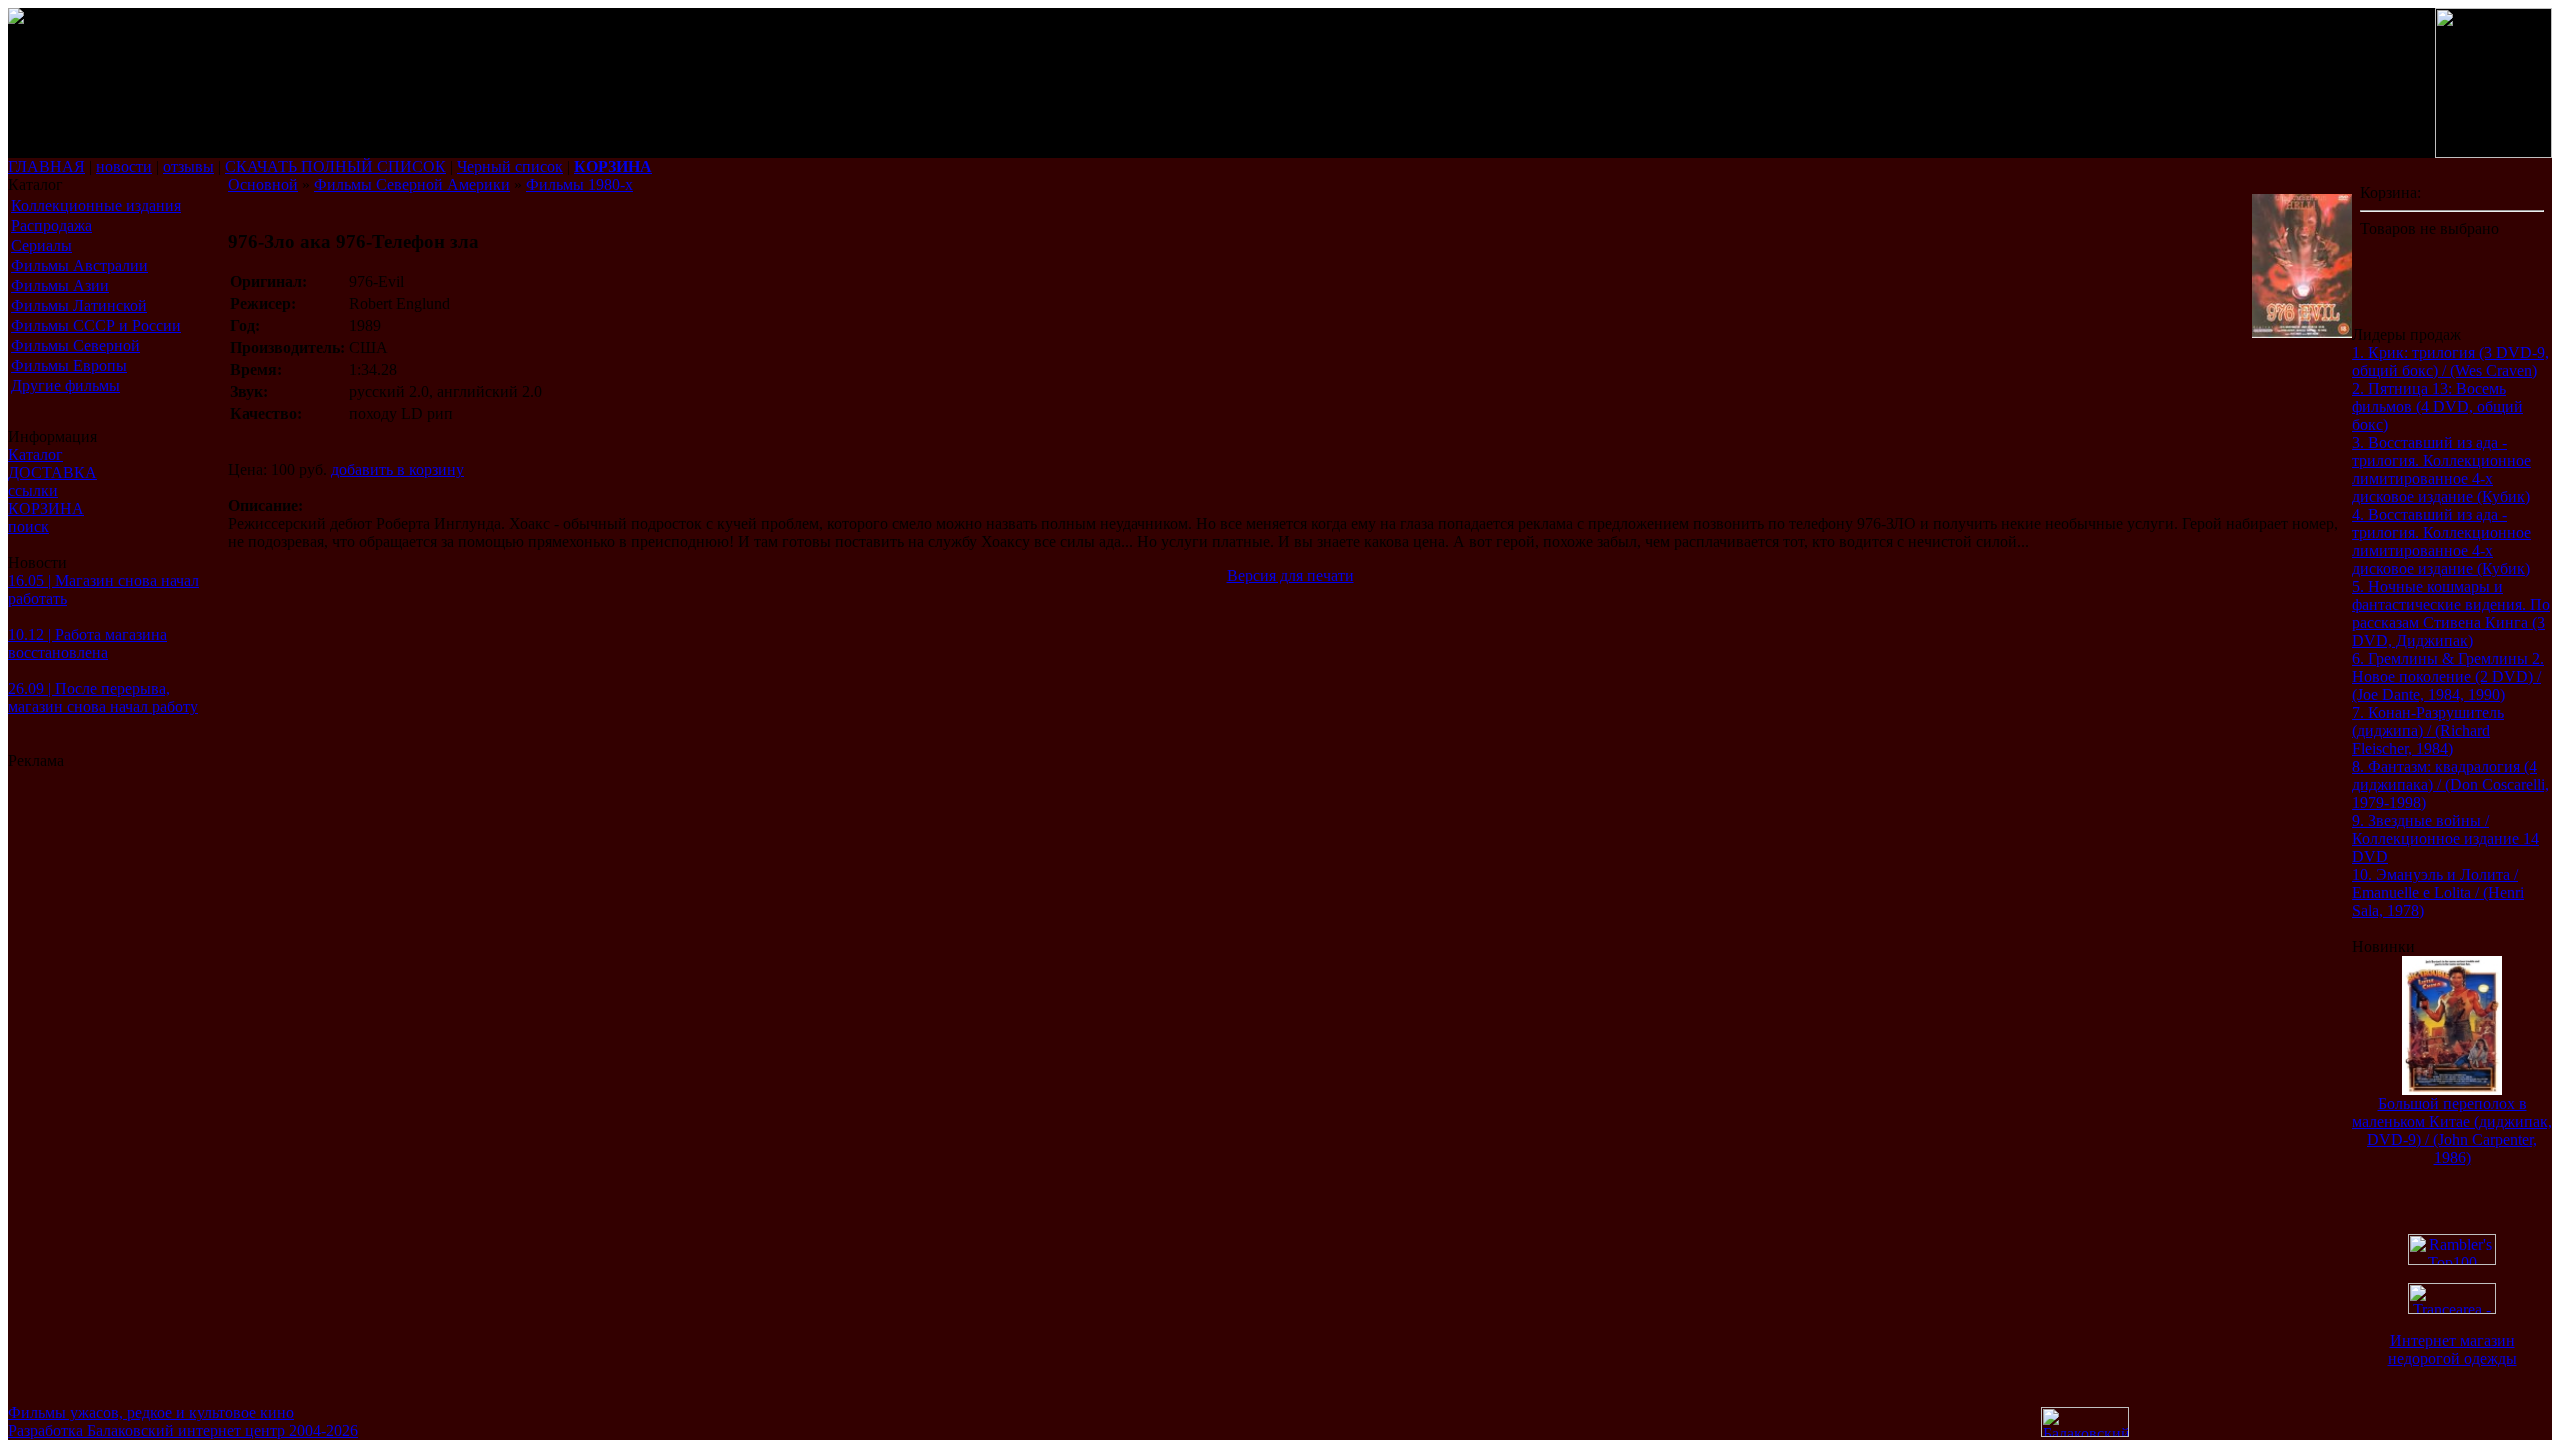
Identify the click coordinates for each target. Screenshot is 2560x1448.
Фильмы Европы (69, 365)
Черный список (510, 166)
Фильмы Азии (60, 285)
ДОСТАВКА (52, 472)
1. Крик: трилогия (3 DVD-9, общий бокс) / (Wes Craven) (2450, 361)
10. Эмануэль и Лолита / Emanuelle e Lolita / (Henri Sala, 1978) (2438, 892)
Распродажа (51, 225)
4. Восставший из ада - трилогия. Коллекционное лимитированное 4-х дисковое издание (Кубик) (2441, 541)
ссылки (33, 490)
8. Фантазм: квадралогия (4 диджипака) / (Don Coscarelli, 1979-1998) (2450, 784)
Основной (263, 184)
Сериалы (41, 245)
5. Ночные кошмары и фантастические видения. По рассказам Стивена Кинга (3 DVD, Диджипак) (2451, 613)
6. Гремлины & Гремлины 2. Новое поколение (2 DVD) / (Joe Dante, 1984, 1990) (2448, 676)
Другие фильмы (65, 385)
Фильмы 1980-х (579, 184)
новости (124, 166)
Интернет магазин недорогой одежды (2452, 1349)
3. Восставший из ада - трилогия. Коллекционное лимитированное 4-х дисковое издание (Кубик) (2441, 469)
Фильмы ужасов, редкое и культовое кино (151, 1412)
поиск (28, 526)
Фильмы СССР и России (96, 325)
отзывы (188, 166)
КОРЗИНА (46, 508)
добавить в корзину (397, 469)
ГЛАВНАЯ (46, 166)
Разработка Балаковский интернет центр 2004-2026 (183, 1430)
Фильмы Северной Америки (412, 184)
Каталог (35, 454)
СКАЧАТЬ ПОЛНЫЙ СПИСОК (335, 166)
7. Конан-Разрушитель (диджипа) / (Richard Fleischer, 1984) (2428, 730)
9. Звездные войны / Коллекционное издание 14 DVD (2445, 838)
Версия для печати (1290, 575)
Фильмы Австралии (79, 265)
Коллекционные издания (96, 205)
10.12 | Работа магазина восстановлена (87, 643)
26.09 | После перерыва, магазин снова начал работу (103, 697)
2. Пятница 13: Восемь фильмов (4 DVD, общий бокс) (2437, 406)
